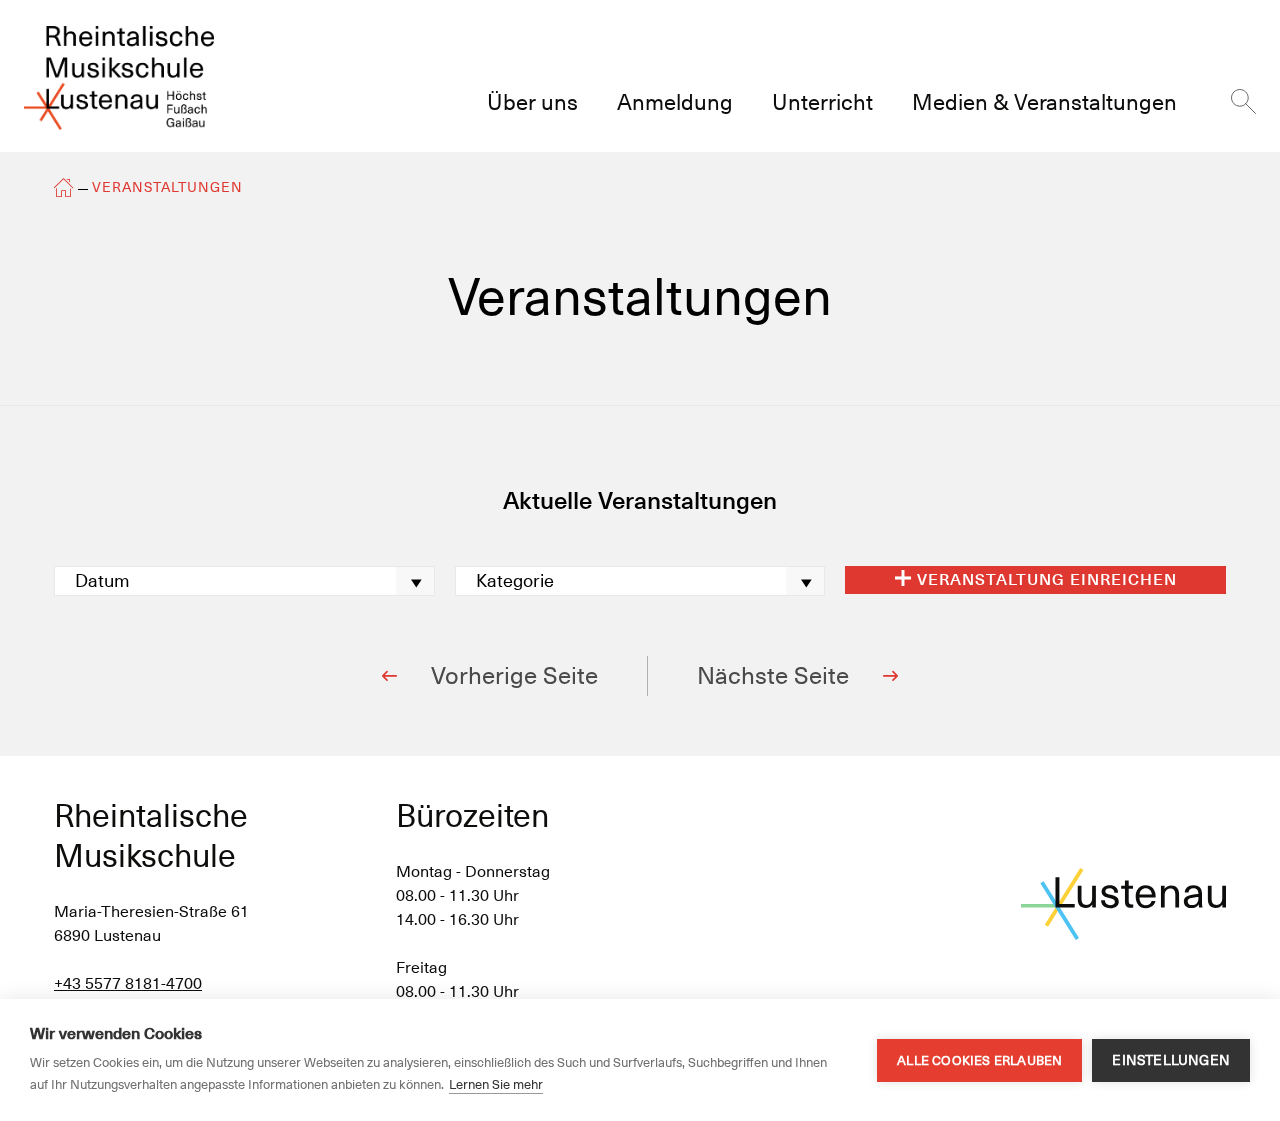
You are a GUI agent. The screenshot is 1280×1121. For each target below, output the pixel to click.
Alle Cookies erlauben (979, 1060)
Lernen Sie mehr (496, 1084)
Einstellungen (1171, 1060)
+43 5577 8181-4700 (128, 983)
